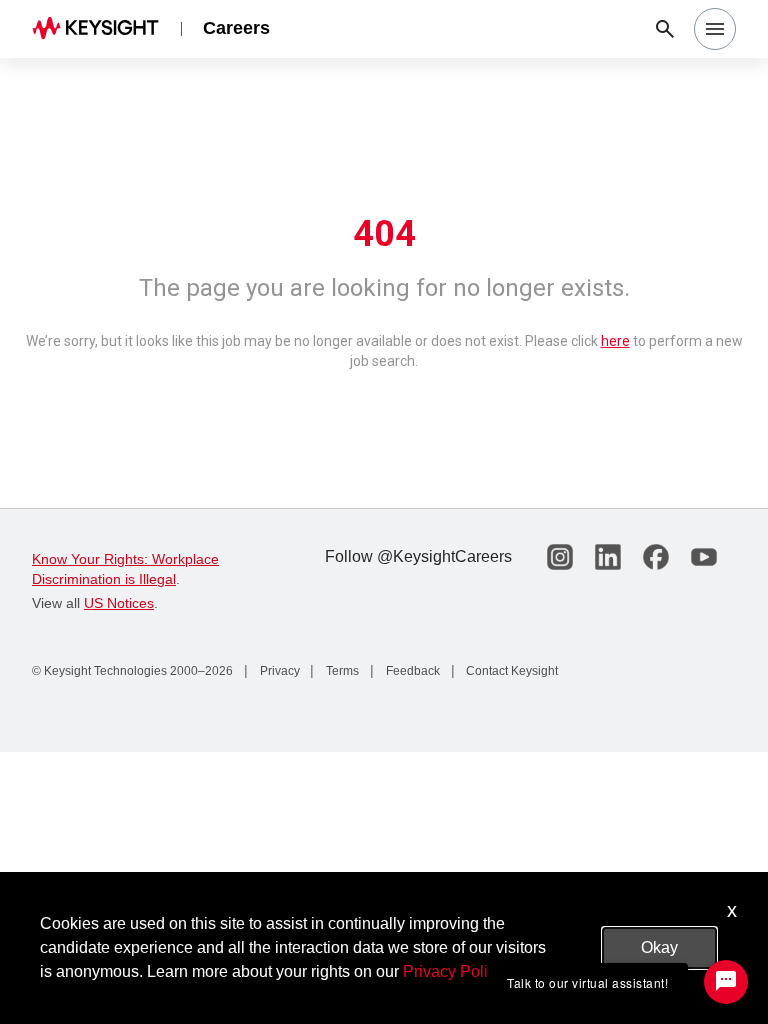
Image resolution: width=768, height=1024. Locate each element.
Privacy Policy (453, 971)
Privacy (278, 671)
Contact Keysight (510, 671)
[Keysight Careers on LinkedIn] (608, 557)
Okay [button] (659, 947)
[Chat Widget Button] (726, 982)
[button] (715, 29)
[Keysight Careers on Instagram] (560, 557)
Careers (236, 28)
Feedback (411, 671)
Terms (341, 671)
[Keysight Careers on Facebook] (656, 557)
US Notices (119, 603)
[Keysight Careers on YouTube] (704, 557)
